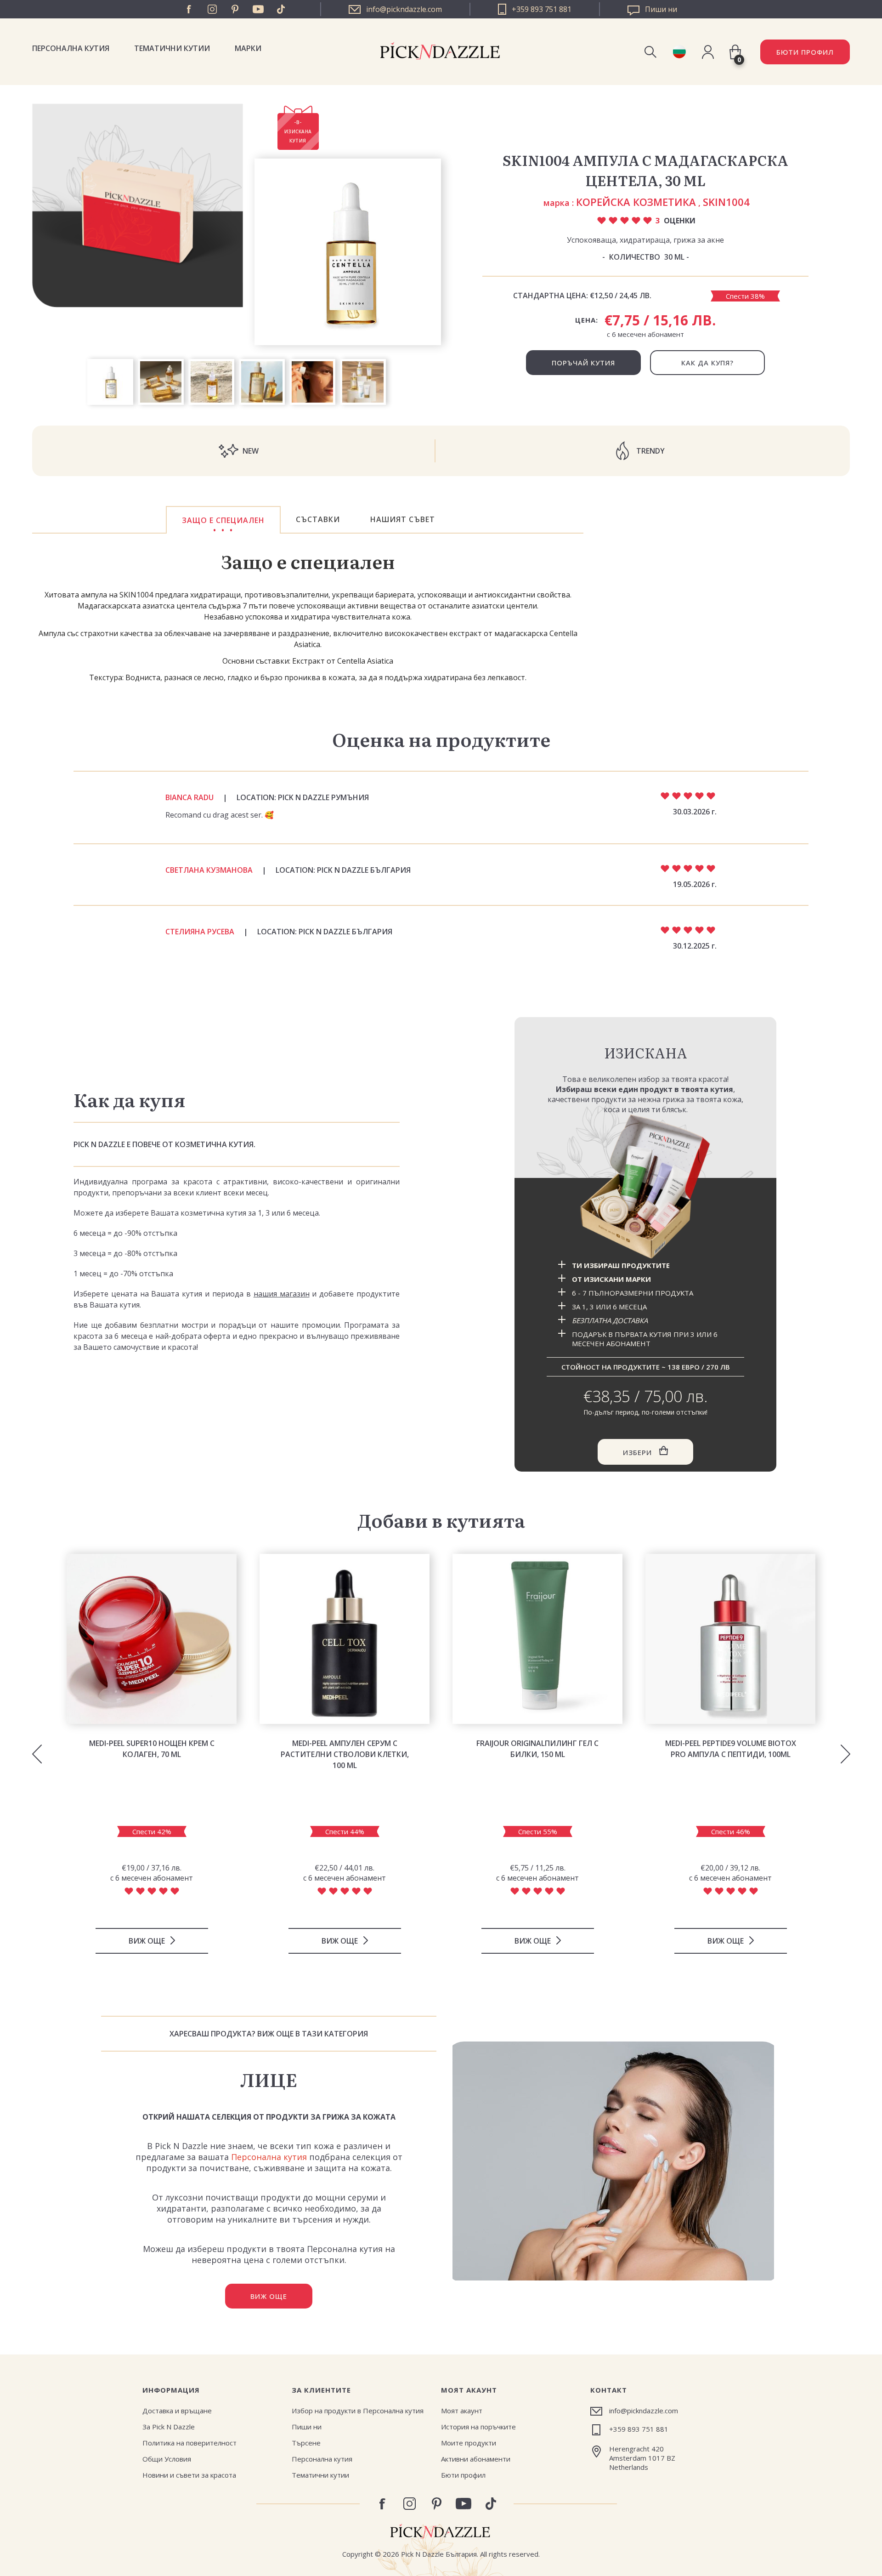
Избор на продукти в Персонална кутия (358, 2411)
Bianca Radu (189, 797)
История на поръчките (478, 2427)
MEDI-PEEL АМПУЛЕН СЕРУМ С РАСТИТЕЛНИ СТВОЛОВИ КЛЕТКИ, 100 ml (345, 1754)
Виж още (269, 2296)
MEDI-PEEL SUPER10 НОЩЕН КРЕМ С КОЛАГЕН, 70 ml (152, 1749)
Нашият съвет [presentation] (403, 519)
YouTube (258, 9)
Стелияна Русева (200, 932)
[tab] (223, 520)
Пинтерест (235, 9)
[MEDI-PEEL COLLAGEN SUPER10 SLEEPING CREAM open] (152, 1639)
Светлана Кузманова (209, 870)
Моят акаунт (462, 2411)
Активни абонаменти (476, 2459)
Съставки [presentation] (318, 519)
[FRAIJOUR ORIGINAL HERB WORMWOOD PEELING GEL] (537, 1639)
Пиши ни (307, 2427)
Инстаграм (212, 9)
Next (845, 1754)
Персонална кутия (71, 48)
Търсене (306, 2443)
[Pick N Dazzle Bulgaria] (679, 52)
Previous (37, 1754)
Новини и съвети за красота (189, 2475)
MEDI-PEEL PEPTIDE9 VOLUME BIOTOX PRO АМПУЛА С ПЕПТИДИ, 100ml (731, 1749)
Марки (248, 48)
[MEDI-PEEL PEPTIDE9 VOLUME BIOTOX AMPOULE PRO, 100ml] (730, 1639)
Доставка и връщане (177, 2411)
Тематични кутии (172, 48)
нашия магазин (282, 1294)
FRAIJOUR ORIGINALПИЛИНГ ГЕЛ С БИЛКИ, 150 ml (537, 1749)
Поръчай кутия (583, 363)
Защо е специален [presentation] (223, 520)
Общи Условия (167, 2459)
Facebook (189, 9)
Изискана (646, 1052)
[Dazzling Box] (645, 1186)
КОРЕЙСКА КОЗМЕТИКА (636, 202)
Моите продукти (469, 2443)
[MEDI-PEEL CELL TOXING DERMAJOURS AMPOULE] (345, 1639)
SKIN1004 (726, 202)
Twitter (281, 9)
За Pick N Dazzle (169, 2427)
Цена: (587, 320)
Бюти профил (463, 2475)
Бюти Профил (805, 52)
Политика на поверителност (189, 2443)
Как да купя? (707, 363)
